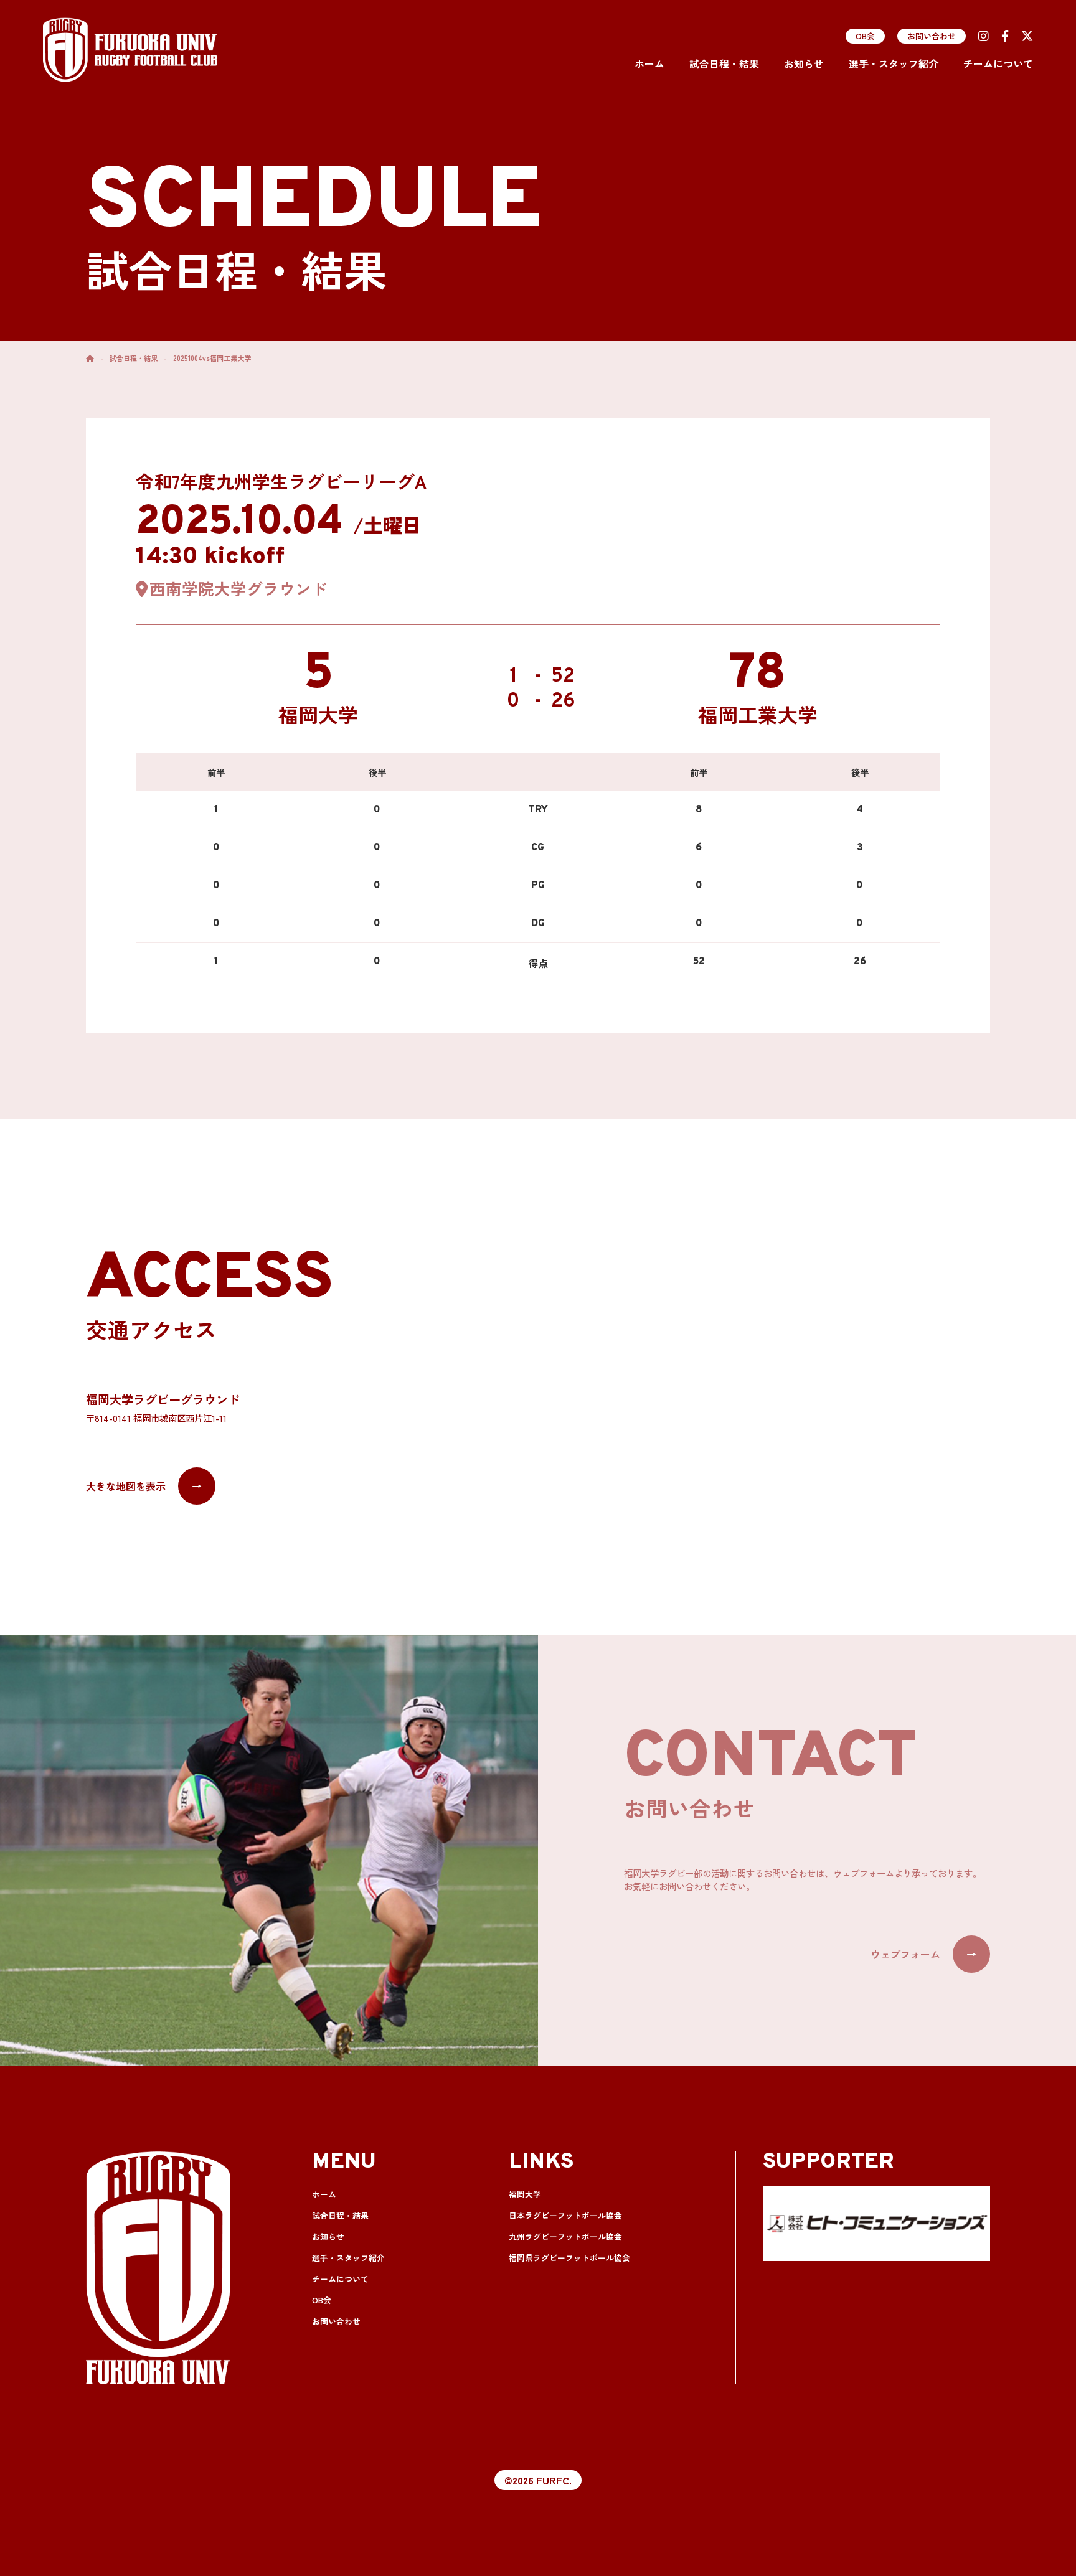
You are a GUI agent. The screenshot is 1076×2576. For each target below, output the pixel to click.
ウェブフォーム (923, 1954)
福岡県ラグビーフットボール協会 (569, 2258)
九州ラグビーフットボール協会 (565, 2236)
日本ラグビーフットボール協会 (565, 2215)
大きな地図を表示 (144, 1486)
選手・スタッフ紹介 (894, 63)
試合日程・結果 (724, 63)
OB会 (865, 36)
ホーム (649, 63)
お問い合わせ (932, 36)
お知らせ (804, 63)
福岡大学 (525, 2194)
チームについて (998, 63)
